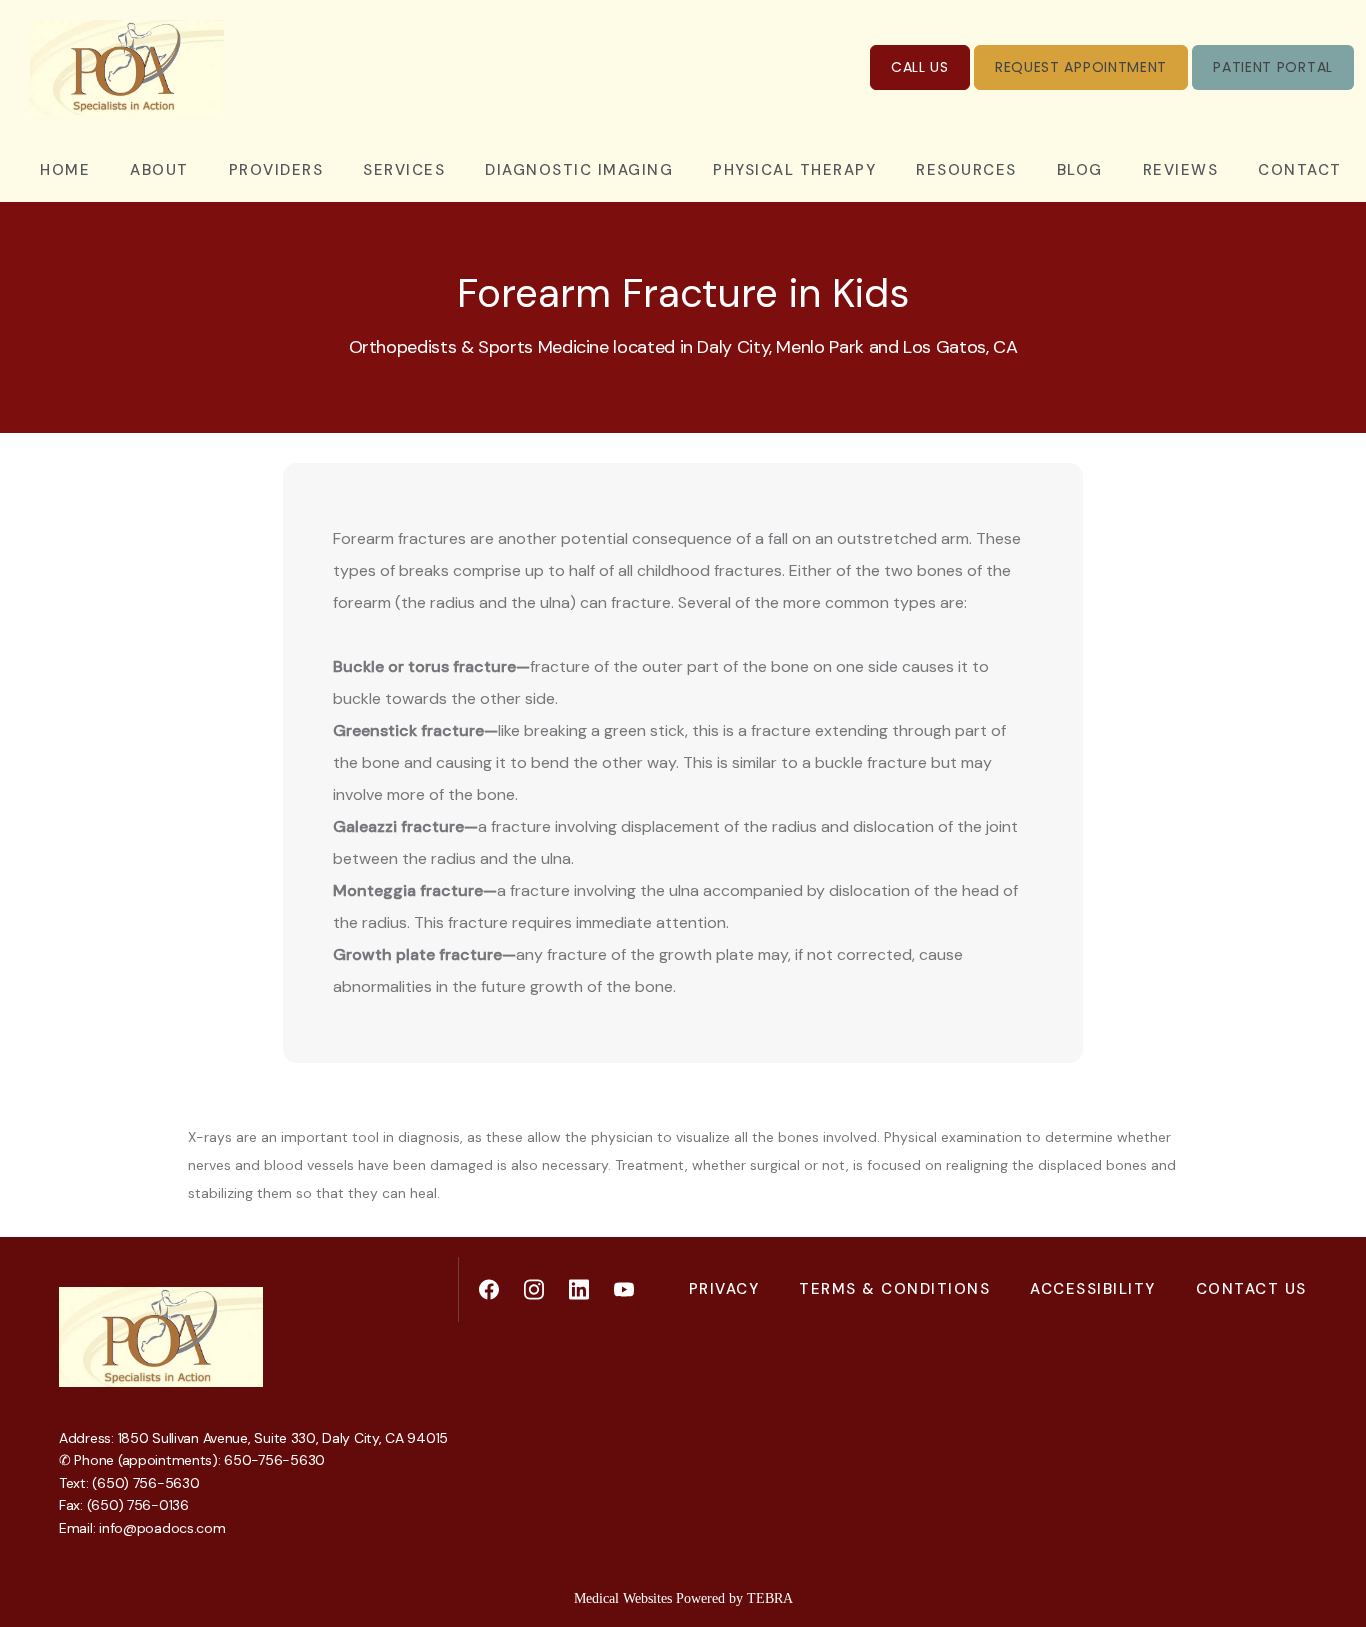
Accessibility (1093, 1289)
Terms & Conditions (894, 1289)
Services (404, 170)
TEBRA (770, 1598)
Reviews (1181, 170)
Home (65, 170)
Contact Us (1251, 1289)
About (159, 170)
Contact (1300, 170)
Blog (1080, 170)
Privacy (724, 1289)
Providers (276, 170)
